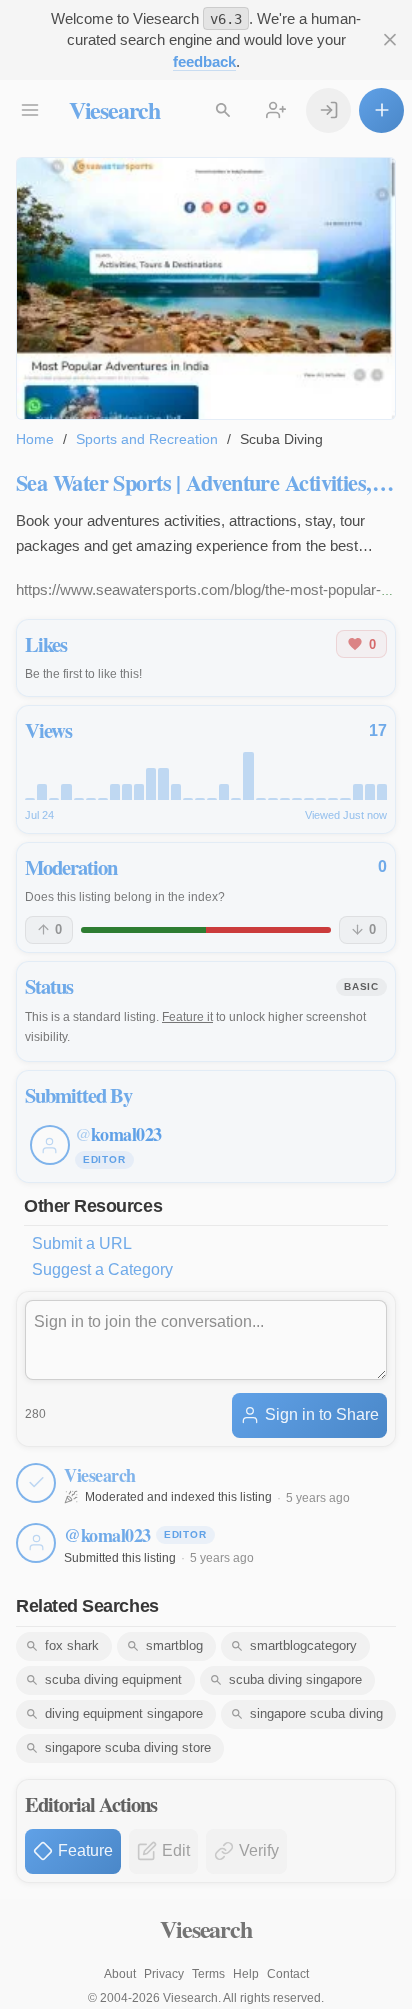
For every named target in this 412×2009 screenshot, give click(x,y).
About (120, 1974)
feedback (204, 61)
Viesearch (114, 109)
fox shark (72, 1645)
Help (246, 1974)
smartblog (174, 1645)
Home (35, 439)
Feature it (187, 1017)
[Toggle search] (223, 110)
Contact (288, 1974)
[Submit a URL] (381, 110)
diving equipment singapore (124, 1713)
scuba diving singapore (295, 1679)
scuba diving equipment (113, 1679)
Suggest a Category (102, 1269)
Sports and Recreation (147, 439)
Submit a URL (82, 1243)
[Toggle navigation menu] (30, 110)
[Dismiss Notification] (389, 40)
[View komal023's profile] (36, 1543)
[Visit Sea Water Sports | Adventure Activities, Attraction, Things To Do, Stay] (206, 288)
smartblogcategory (303, 1645)
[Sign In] (328, 110)
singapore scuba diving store (128, 1747)
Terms (208, 1974)
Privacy (164, 1974)
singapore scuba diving (316, 1713)
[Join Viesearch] (276, 110)
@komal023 (107, 1535)
